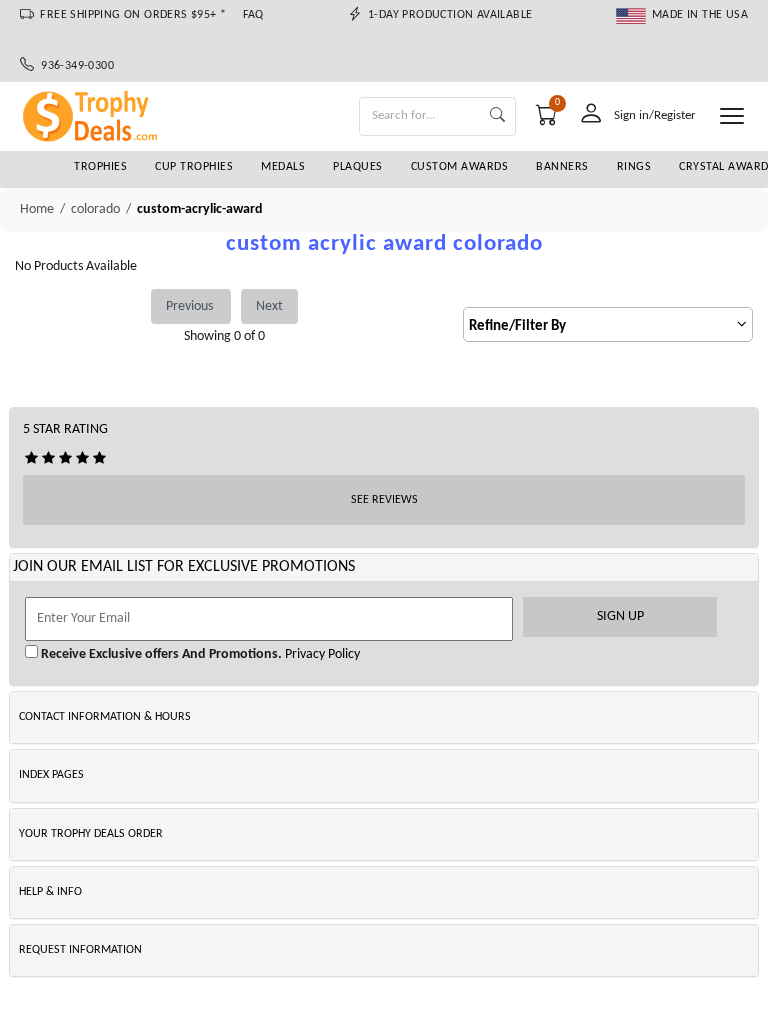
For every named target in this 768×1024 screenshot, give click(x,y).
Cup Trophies (194, 167)
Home (37, 209)
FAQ (253, 15)
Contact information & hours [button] (105, 717)
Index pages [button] (51, 775)
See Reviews (384, 500)
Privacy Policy (321, 654)
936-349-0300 (74, 66)
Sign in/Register (655, 115)
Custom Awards (460, 167)
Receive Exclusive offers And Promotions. (160, 654)
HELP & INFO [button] (50, 892)
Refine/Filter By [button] (517, 326)
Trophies (100, 167)
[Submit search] (497, 116)
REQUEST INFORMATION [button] (80, 950)
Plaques (358, 167)
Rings (634, 167)
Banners (562, 167)
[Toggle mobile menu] (732, 116)
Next (269, 306)
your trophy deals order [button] (91, 834)
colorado (95, 209)
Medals (283, 167)
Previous (191, 306)
